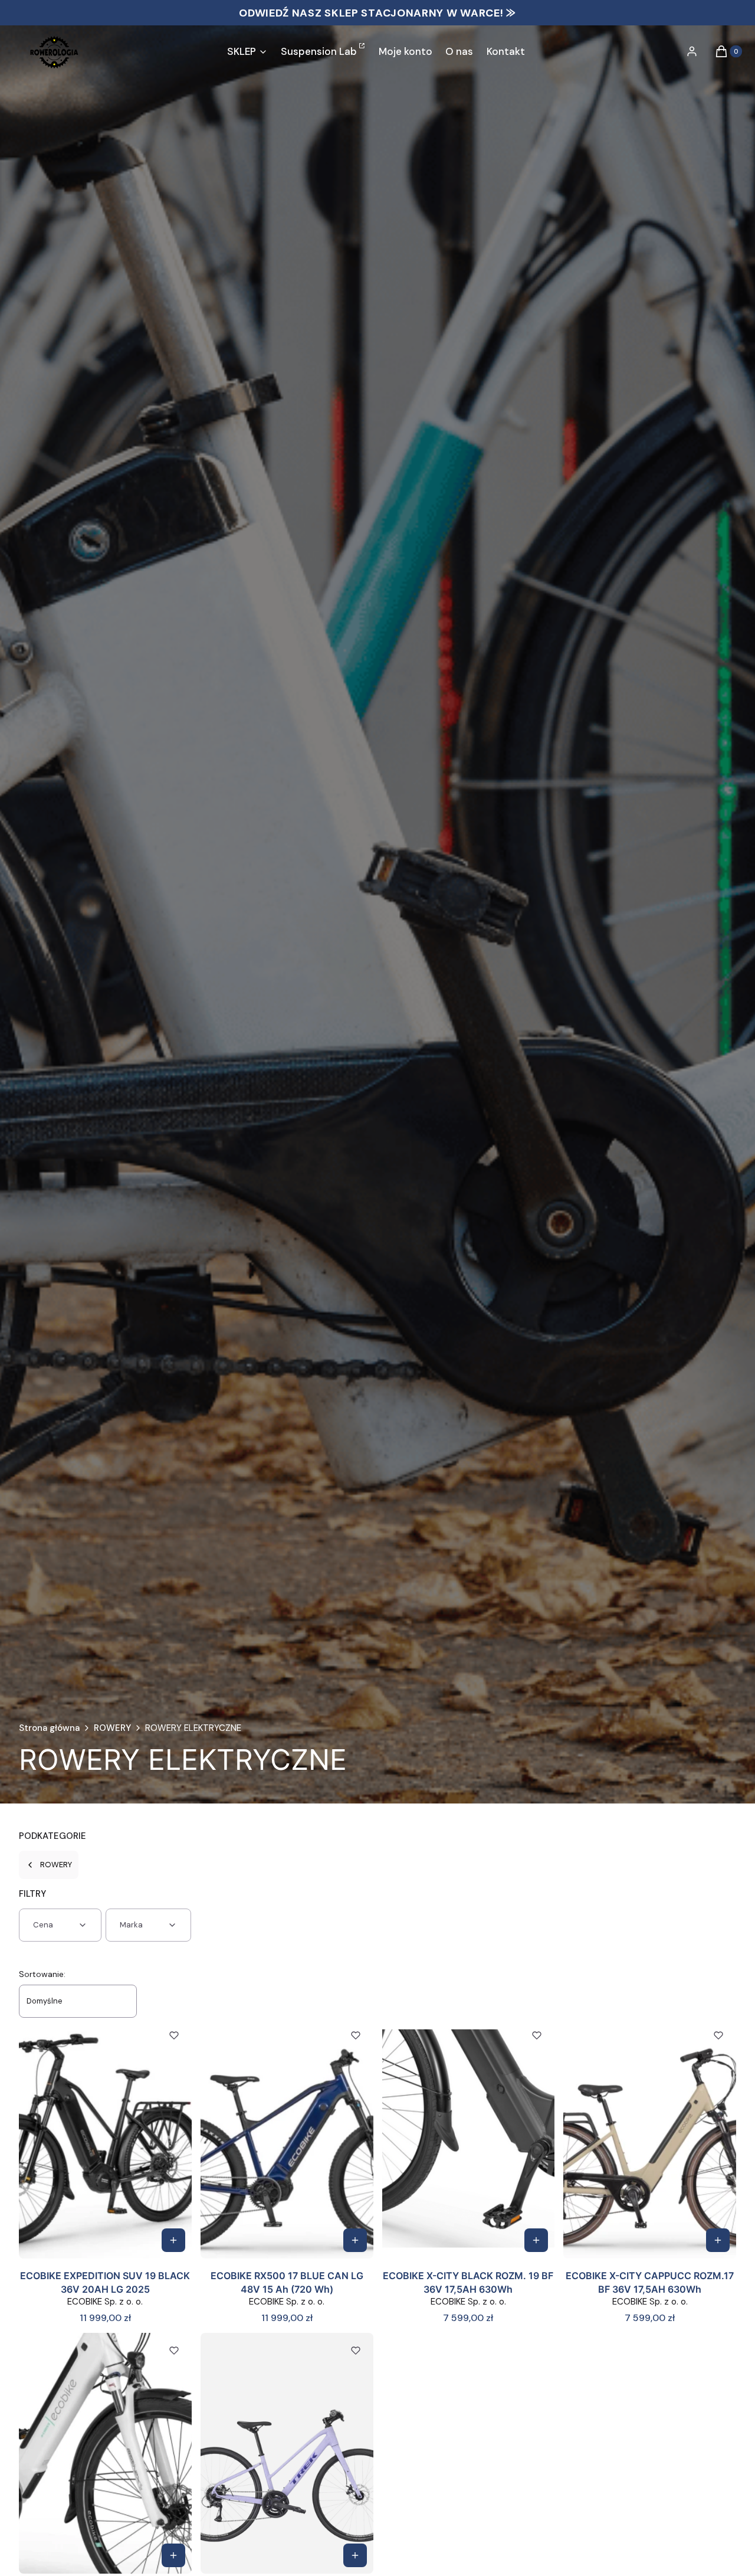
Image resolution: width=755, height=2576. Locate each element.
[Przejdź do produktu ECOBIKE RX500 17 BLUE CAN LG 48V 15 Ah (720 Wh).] (287, 2138)
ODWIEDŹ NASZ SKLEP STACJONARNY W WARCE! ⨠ (377, 13)
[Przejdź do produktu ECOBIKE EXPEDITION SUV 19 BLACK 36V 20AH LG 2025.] (105, 2138)
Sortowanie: (42, 1974)
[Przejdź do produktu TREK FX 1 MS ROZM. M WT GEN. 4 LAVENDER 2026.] (287, 2453)
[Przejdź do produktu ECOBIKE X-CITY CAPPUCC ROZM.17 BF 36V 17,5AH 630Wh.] (650, 2138)
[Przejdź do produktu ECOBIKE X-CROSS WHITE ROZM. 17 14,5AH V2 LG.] (105, 2453)
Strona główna (49, 1728)
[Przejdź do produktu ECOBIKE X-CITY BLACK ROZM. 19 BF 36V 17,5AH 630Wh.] (469, 2138)
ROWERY (112, 1728)
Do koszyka (173, 2240)
